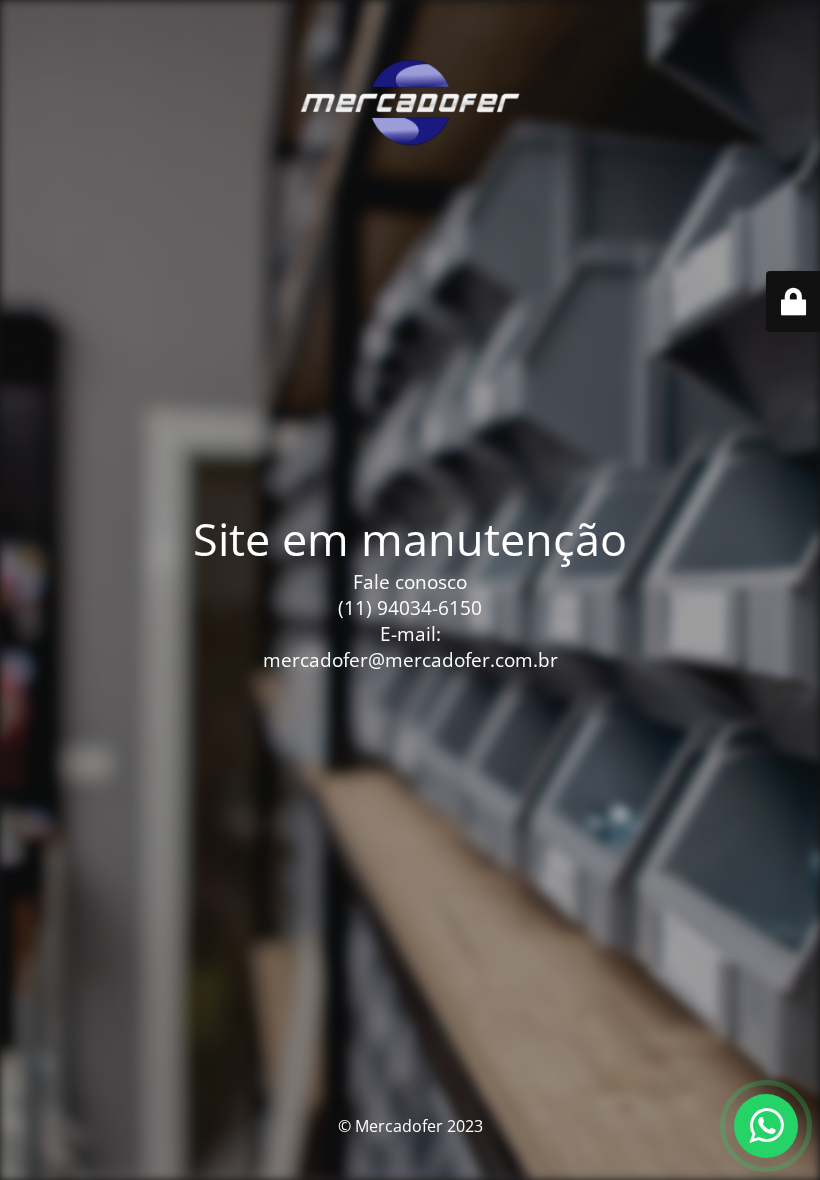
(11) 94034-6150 (410, 608)
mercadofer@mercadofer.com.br (410, 660)
